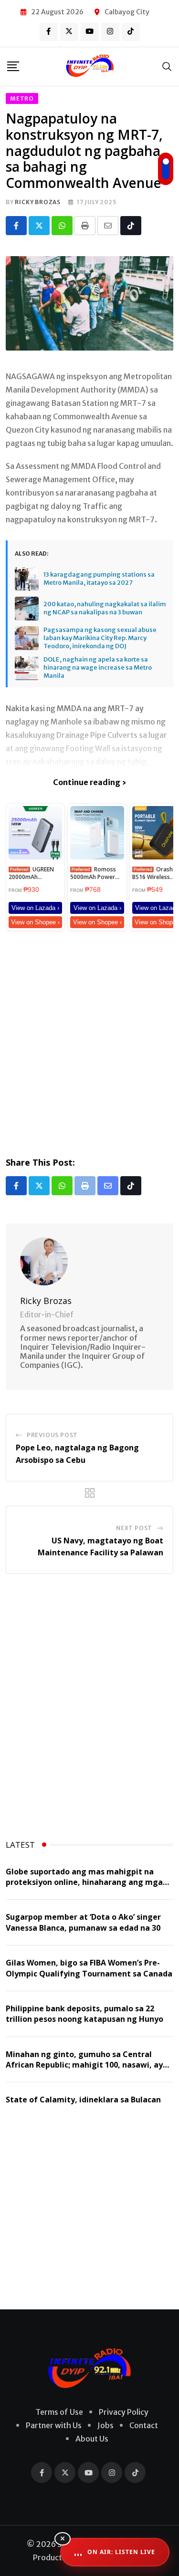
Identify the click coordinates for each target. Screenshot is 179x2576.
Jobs (105, 2425)
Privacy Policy (124, 2412)
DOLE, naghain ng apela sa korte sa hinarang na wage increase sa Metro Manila (98, 668)
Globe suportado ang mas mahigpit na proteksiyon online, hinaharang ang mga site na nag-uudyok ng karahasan (84, 1882)
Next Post (134, 1528)
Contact (144, 2425)
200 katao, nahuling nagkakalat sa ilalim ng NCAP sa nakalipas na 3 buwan (105, 608)
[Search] (167, 66)
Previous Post (52, 1435)
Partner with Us (54, 2425)
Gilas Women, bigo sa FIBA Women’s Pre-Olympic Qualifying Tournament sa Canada (89, 1968)
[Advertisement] (89, 1042)
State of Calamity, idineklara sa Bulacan (83, 2100)
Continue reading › (89, 782)
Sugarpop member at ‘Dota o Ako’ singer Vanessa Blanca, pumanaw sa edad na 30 (83, 1922)
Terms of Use (59, 2412)
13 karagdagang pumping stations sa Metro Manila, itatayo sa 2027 (99, 579)
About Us (92, 2439)
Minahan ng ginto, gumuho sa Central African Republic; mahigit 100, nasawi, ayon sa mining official (89, 2065)
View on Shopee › (35, 922)
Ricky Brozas (38, 202)
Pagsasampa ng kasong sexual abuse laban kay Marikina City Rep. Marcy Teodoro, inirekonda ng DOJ (100, 638)
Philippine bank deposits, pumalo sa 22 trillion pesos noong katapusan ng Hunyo (84, 2014)
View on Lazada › (35, 908)
